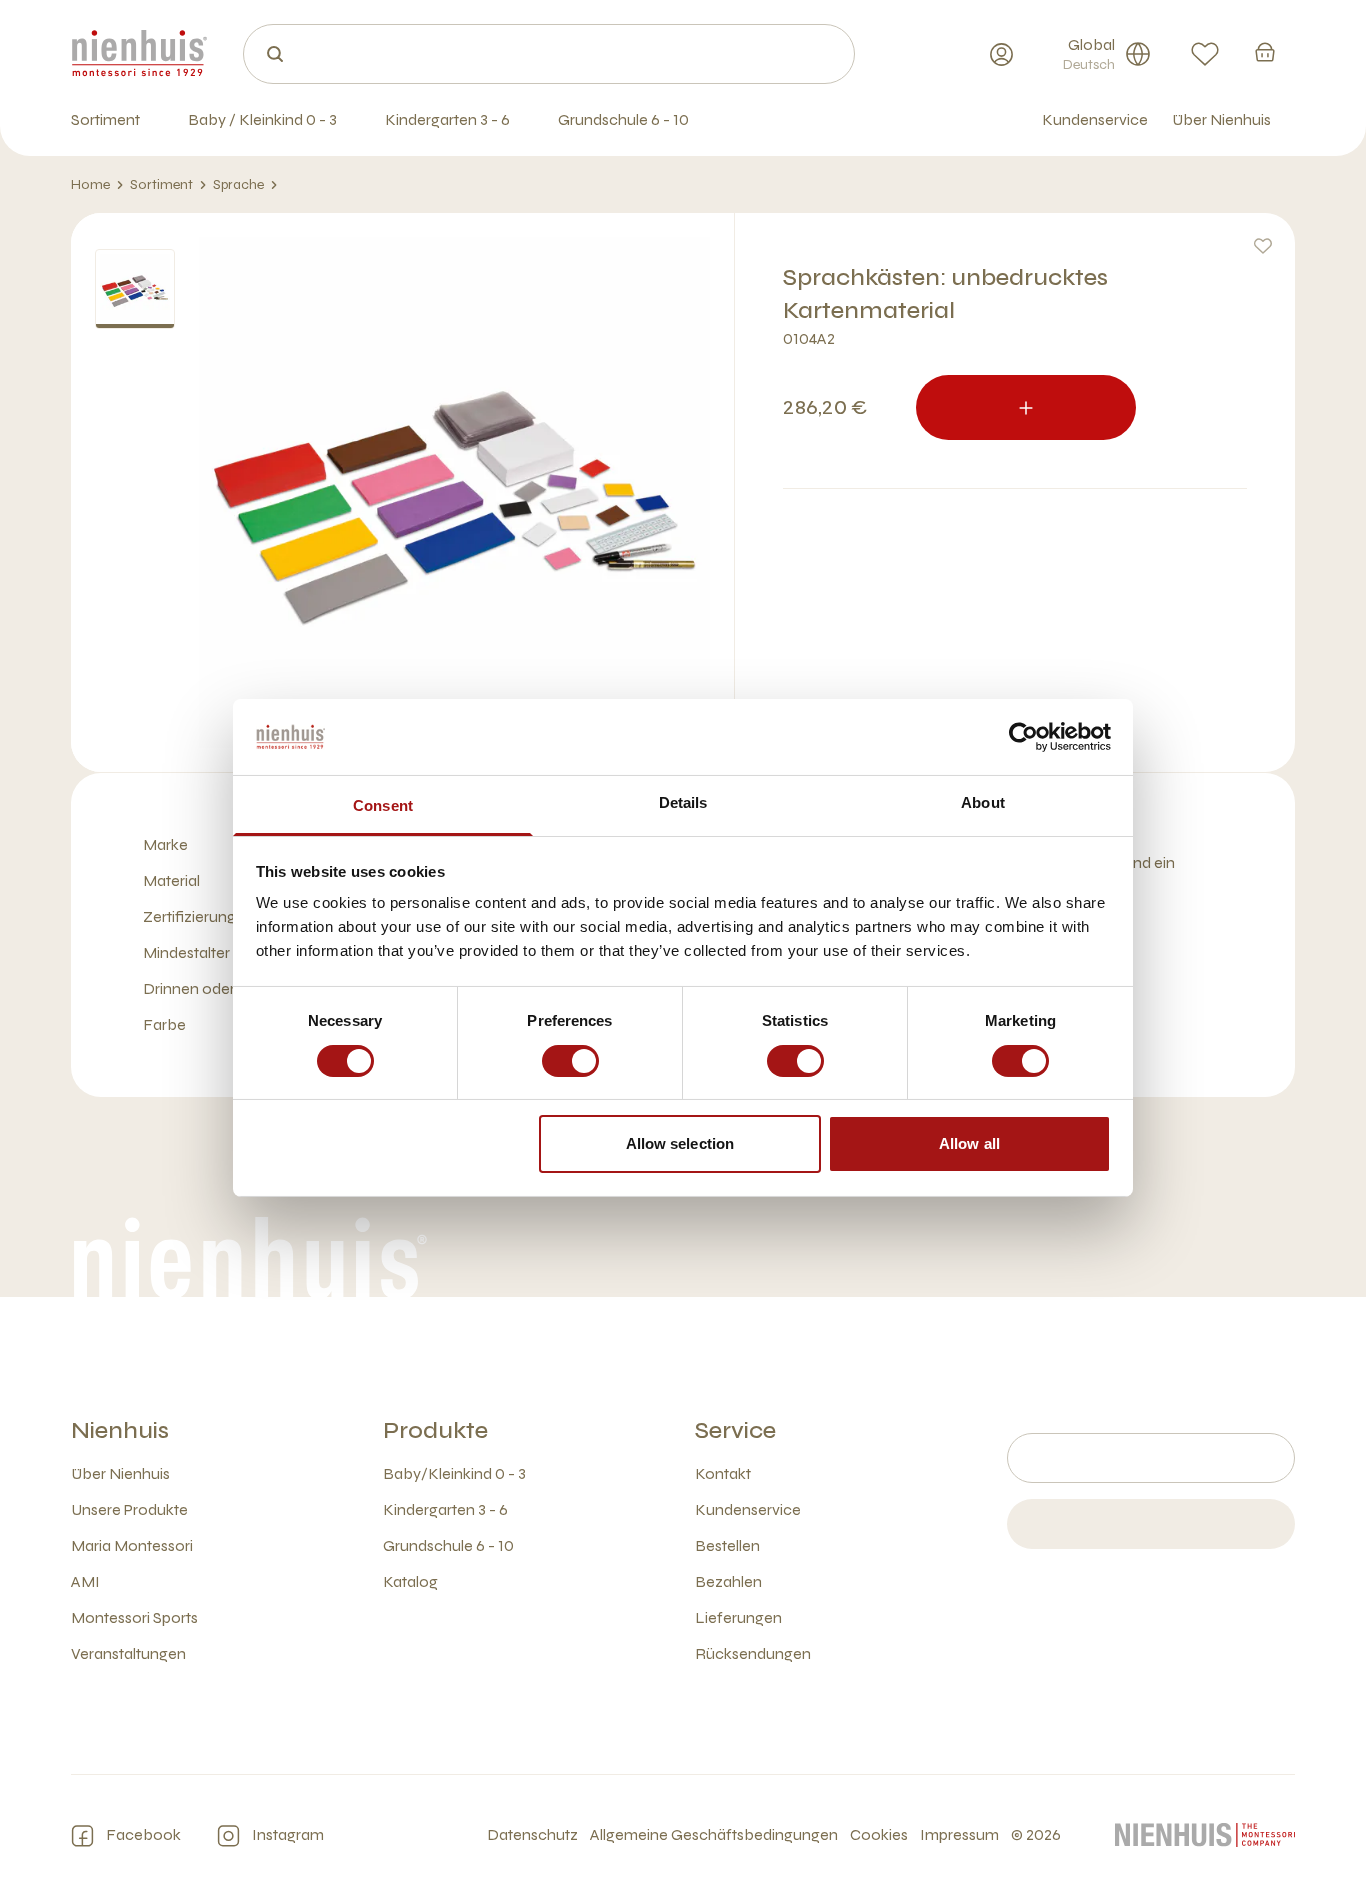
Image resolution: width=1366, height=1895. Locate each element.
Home (90, 184)
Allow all (969, 1143)
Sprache (238, 184)
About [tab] (983, 802)
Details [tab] (683, 802)
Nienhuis (120, 1430)
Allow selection (680, 1143)
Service (735, 1430)
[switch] (570, 1061)
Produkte (435, 1430)
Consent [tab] (383, 805)
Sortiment (161, 184)
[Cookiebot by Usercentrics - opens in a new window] (1023, 737)
